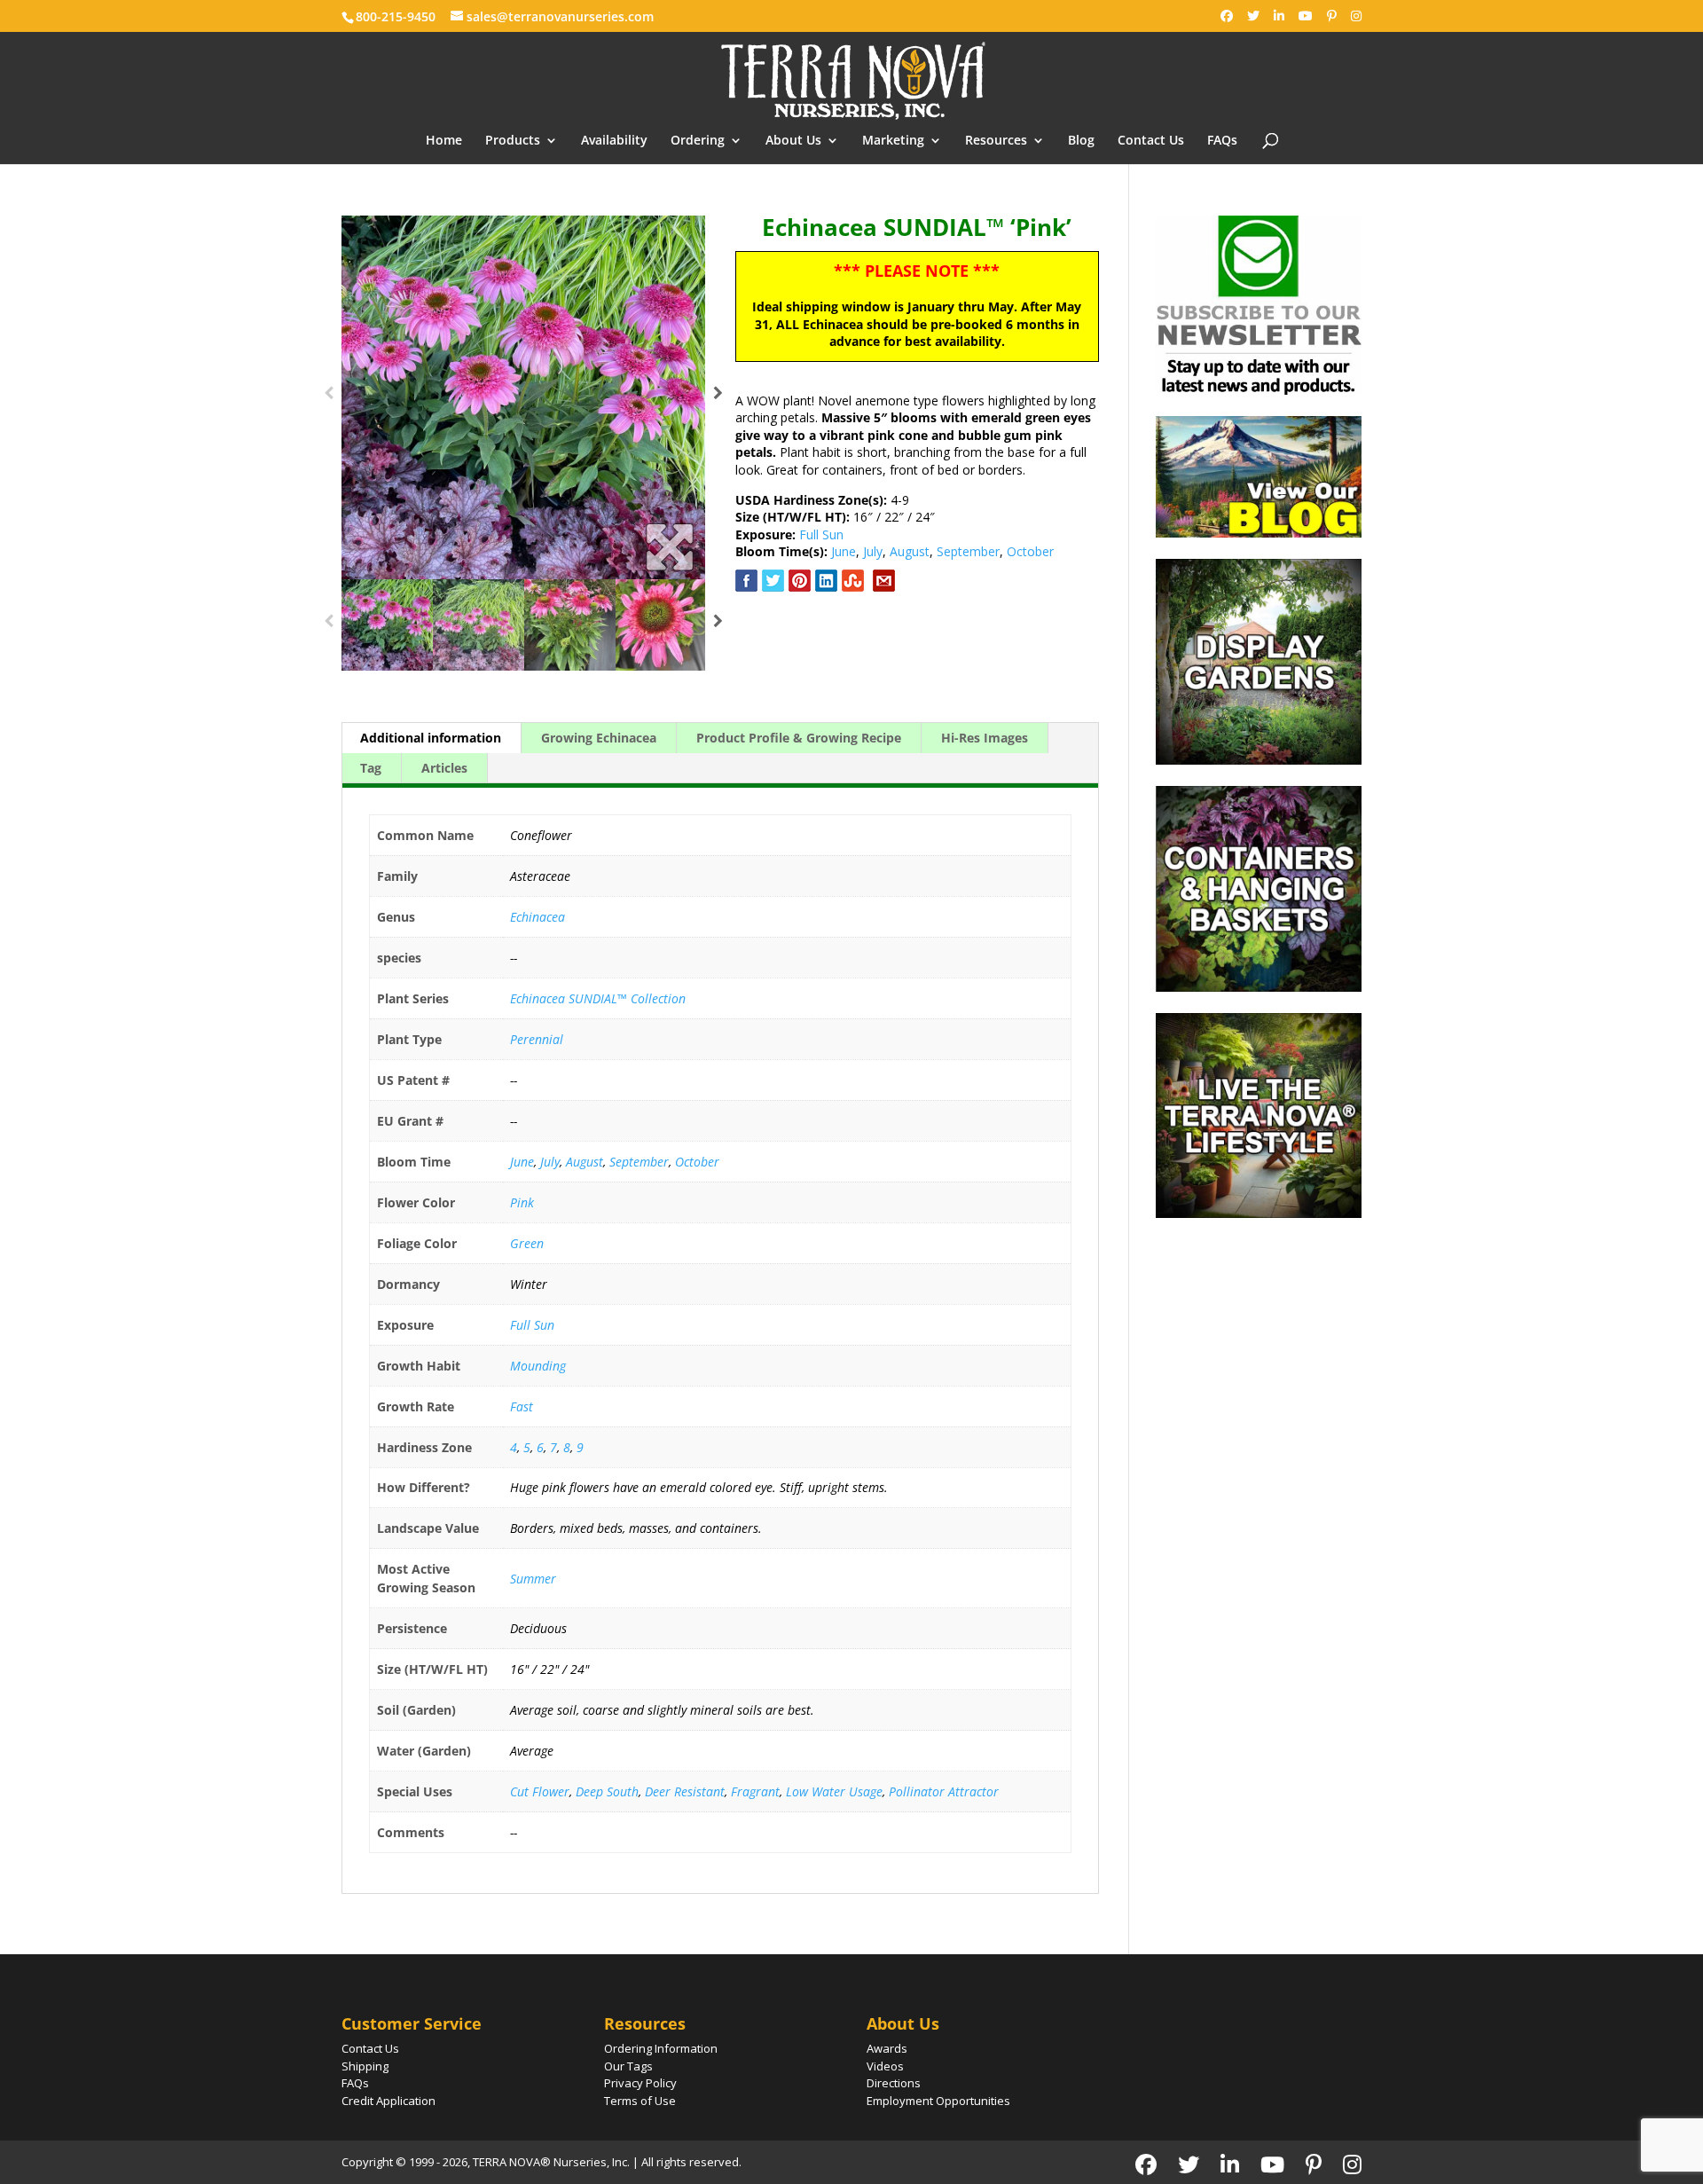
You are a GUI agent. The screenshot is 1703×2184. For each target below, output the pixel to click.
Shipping (365, 2066)
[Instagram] (1356, 16)
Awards (887, 2048)
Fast (522, 1406)
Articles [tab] (444, 768)
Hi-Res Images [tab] (985, 738)
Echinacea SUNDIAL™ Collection (598, 998)
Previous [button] (329, 397)
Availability (614, 141)
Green (527, 1243)
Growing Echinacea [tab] (599, 738)
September (968, 551)
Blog (1081, 141)
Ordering (698, 141)
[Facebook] (1227, 16)
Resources (996, 141)
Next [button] (718, 397)
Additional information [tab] (431, 738)
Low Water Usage (834, 1791)
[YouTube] (1306, 16)
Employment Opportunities (938, 2101)
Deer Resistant (685, 1791)
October (1030, 551)
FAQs (1222, 141)
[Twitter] (1253, 16)
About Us (793, 141)
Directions (894, 2083)
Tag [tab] (371, 768)
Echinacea (538, 917)
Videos (885, 2066)
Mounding (538, 1366)
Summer (533, 1579)
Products (513, 141)
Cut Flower (540, 1791)
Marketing (893, 141)
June (844, 551)
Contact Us (1151, 141)
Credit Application (388, 2101)
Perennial (537, 1039)
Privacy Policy (640, 2083)
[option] (523, 397)
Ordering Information (661, 2048)
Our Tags (628, 2066)
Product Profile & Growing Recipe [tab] (799, 738)
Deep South (607, 1791)
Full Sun (821, 534)
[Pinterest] (1332, 16)
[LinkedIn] (1279, 16)
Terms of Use (640, 2101)
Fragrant (755, 1791)
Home (444, 141)
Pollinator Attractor (944, 1791)
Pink (522, 1202)
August (910, 551)
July (873, 551)
